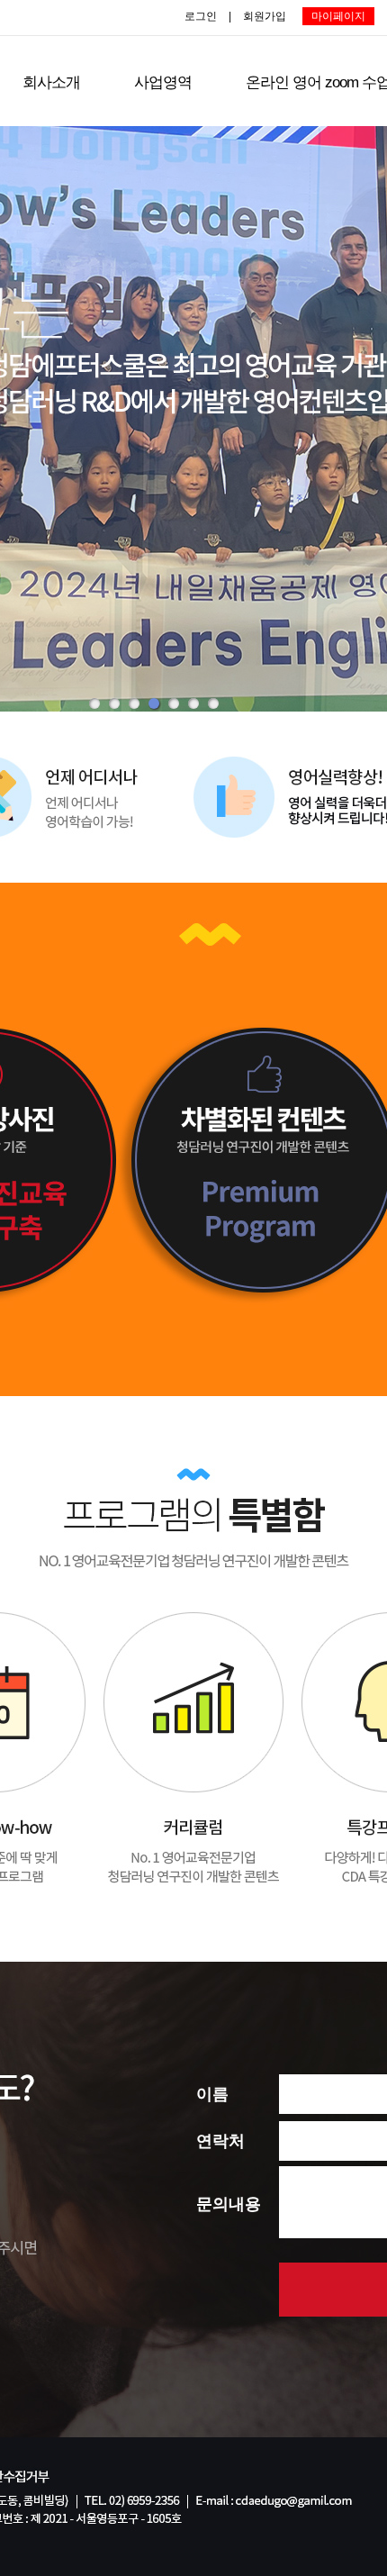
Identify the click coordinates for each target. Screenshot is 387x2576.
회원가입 (265, 16)
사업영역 (163, 82)
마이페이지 (338, 16)
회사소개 (51, 82)
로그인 (201, 16)
